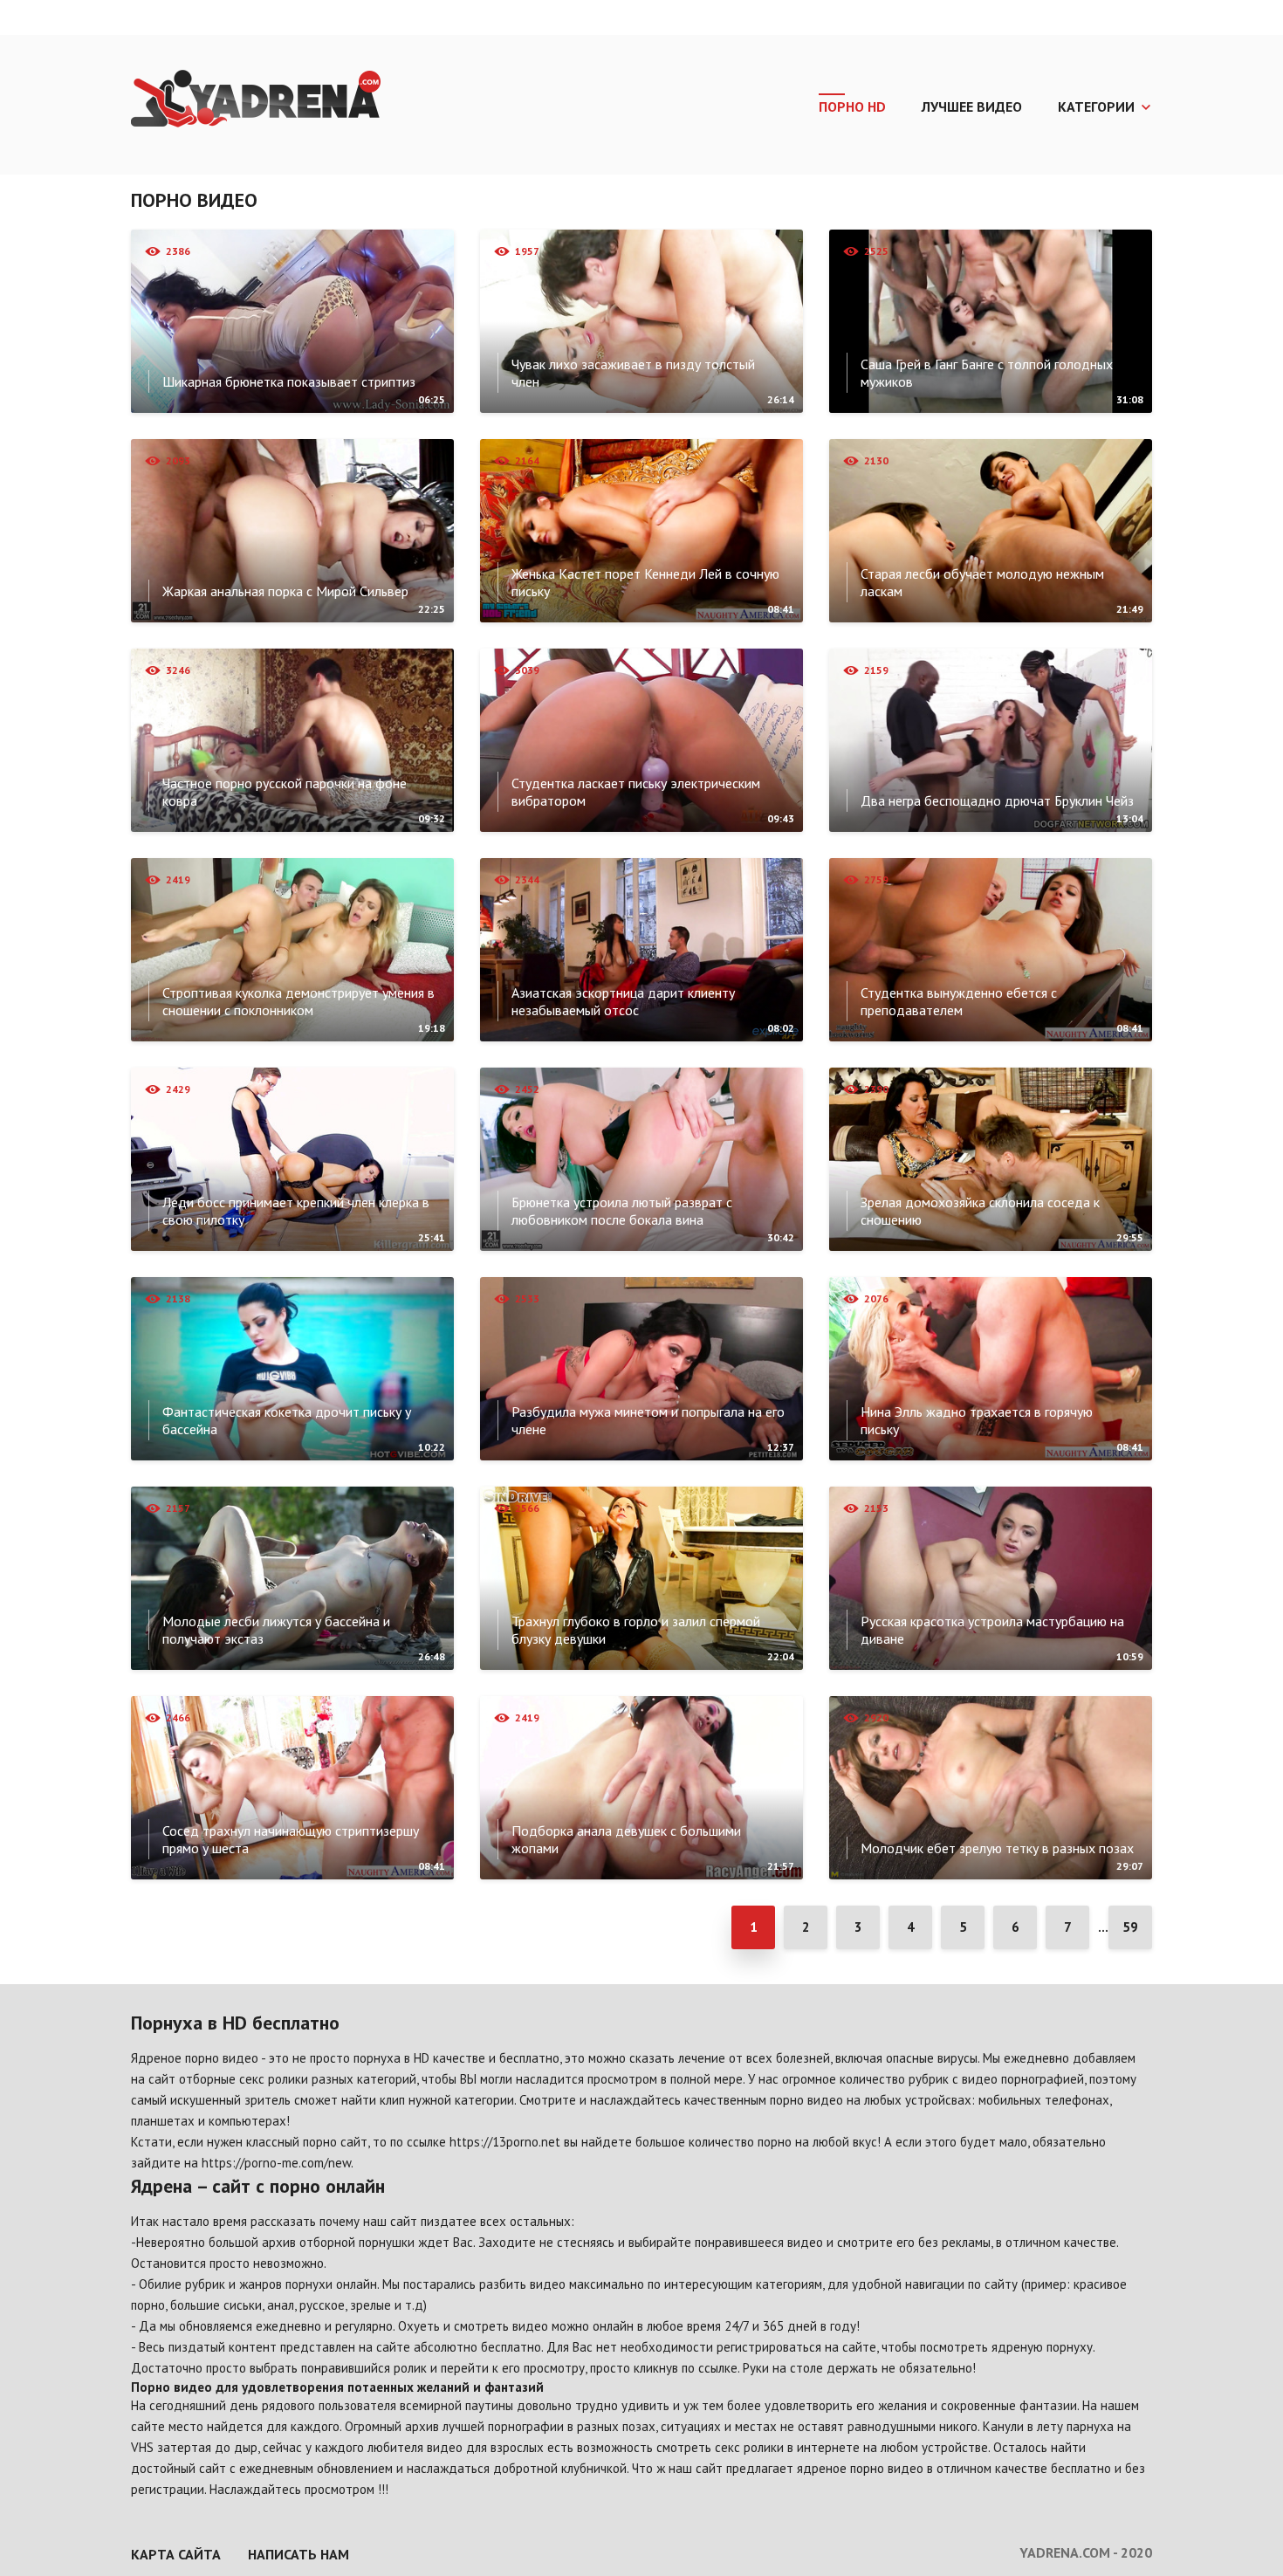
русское (322, 2305)
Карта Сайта (176, 2554)
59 (1130, 1927)
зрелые (370, 2305)
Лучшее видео (972, 106)
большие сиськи (216, 2305)
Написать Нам (298, 2554)
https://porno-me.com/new (276, 2163)
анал (281, 2305)
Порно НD (852, 106)
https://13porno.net (505, 2142)
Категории (1096, 106)
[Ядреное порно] (256, 100)
